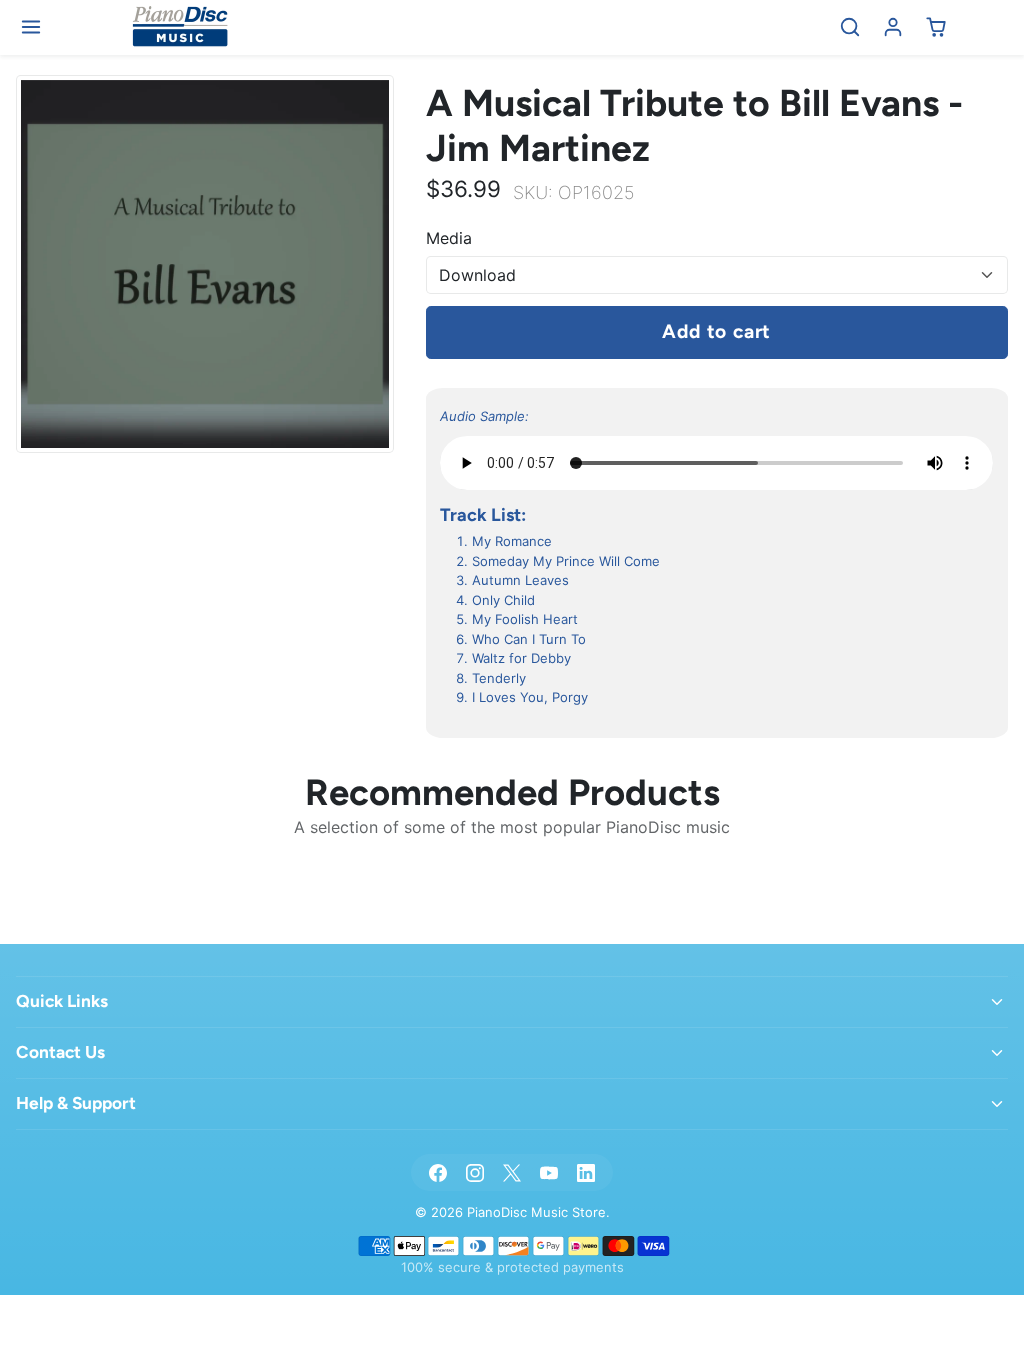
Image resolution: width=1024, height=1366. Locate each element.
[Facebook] (437, 1172)
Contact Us (60, 1052)
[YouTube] (549, 1172)
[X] (511, 1172)
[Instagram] (474, 1172)
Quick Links (62, 1001)
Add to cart (716, 331)
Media (449, 238)
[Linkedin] (586, 1172)
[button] (31, 27)
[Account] (893, 27)
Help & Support (76, 1103)
